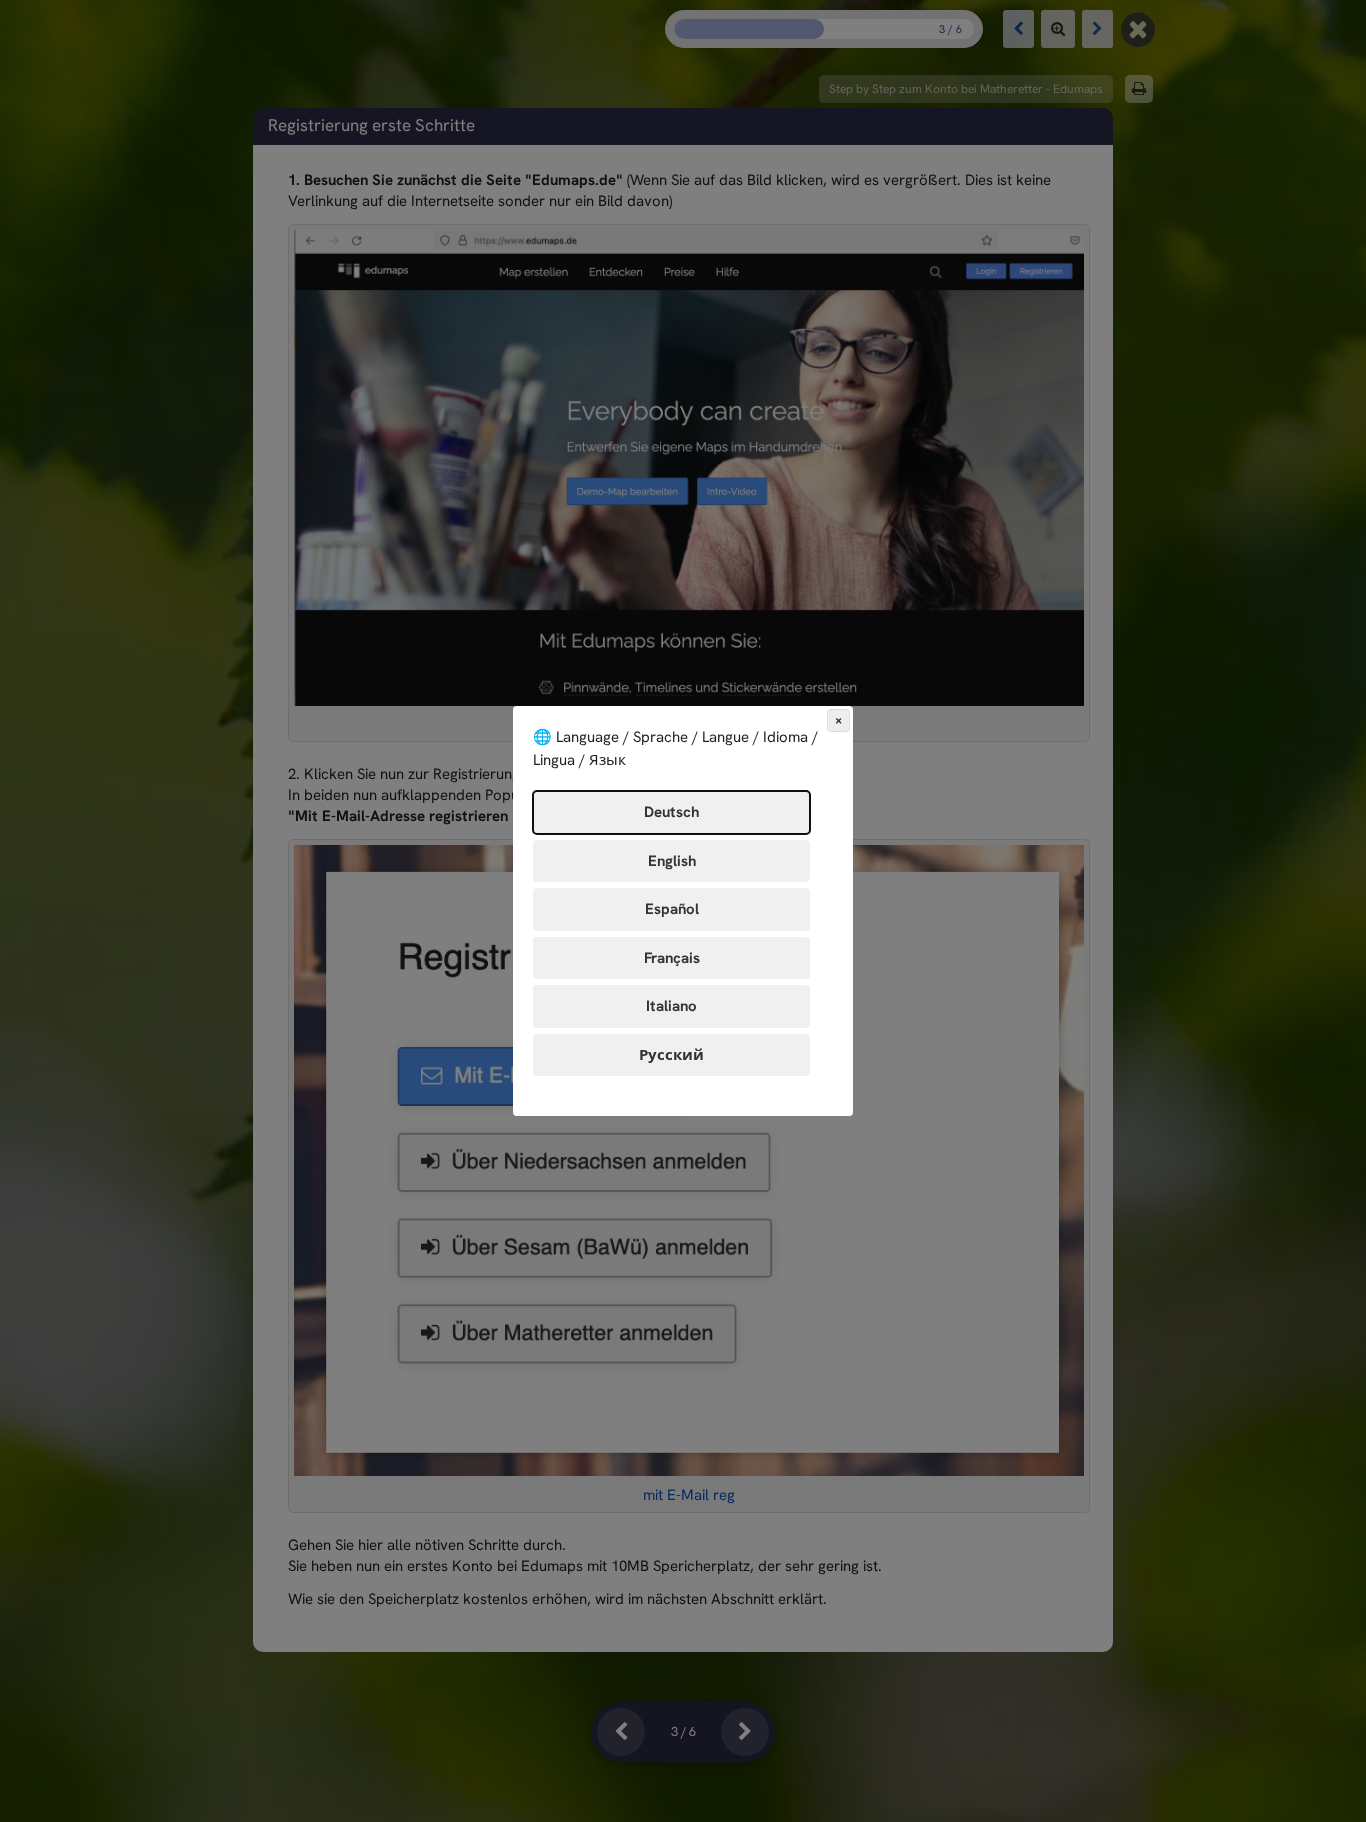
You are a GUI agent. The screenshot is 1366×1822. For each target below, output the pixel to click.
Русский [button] (671, 1055)
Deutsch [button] (671, 812)
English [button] (672, 861)
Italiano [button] (671, 1006)
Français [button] (672, 958)
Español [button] (672, 909)
